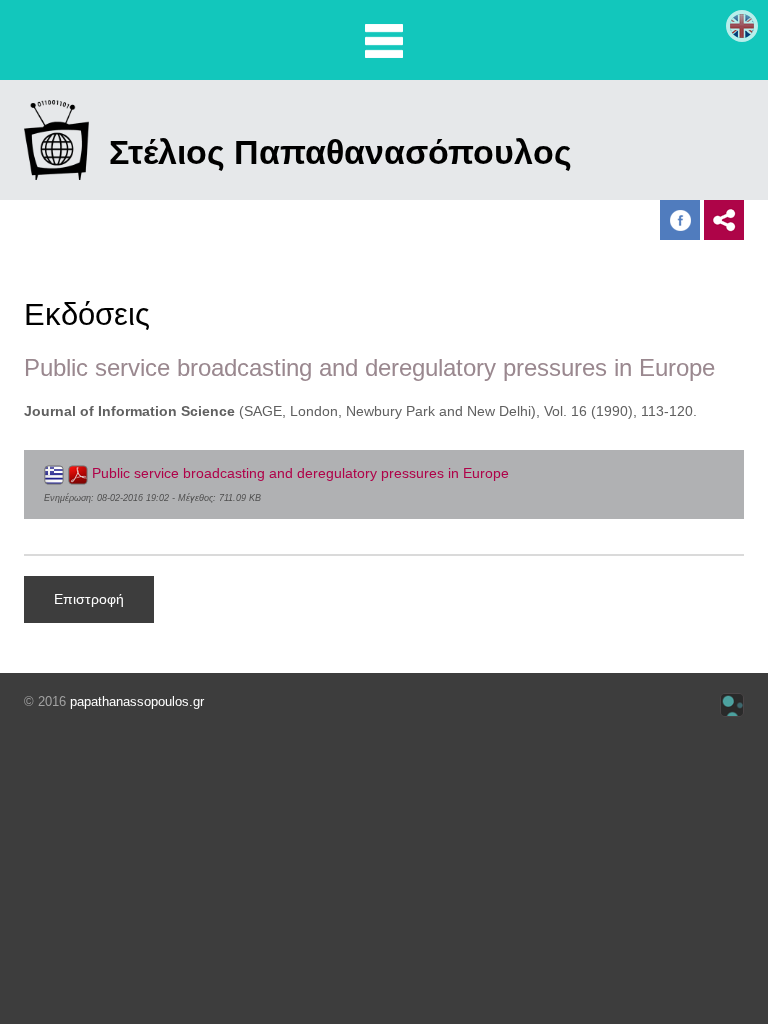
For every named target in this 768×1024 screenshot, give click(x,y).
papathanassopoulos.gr (137, 701)
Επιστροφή (89, 599)
